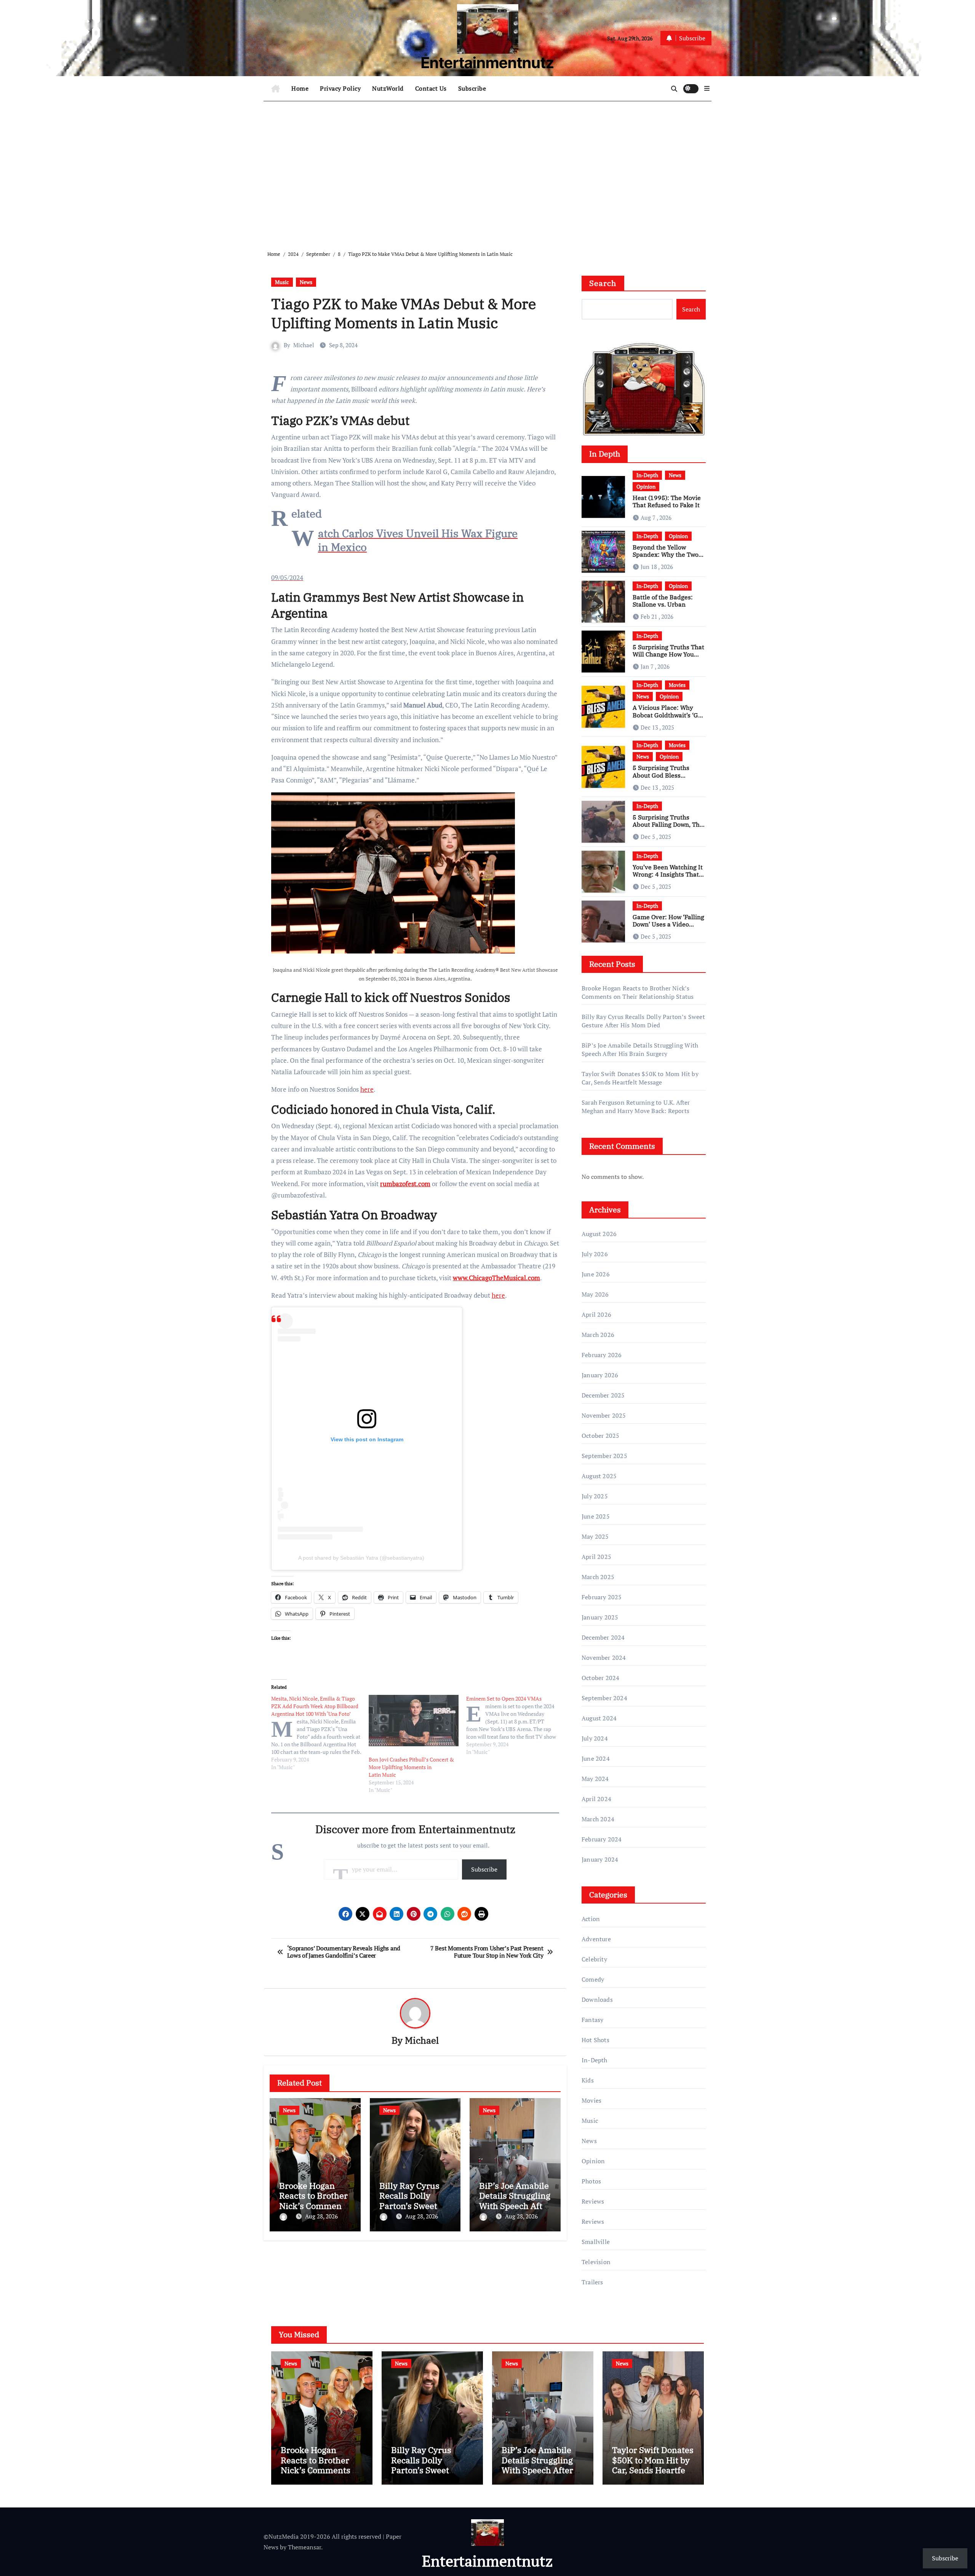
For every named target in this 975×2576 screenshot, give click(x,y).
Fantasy (592, 2020)
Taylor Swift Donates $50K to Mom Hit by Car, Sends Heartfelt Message (640, 1078)
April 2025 (596, 1557)
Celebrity (594, 1959)
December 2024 (603, 1637)
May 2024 (595, 1779)
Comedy (593, 1979)
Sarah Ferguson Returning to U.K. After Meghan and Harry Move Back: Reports (636, 1107)
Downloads (597, 1999)
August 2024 (599, 1718)
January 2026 (600, 1375)
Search (603, 283)
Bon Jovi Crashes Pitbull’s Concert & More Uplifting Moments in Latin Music (411, 1767)
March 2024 (598, 1819)
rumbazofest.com (405, 1184)
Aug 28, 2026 (321, 2216)
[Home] (276, 89)
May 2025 (595, 1536)
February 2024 (602, 1839)
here (367, 1089)
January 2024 (600, 1859)
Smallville (596, 2242)
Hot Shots (595, 2040)
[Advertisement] (489, 170)
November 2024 (604, 1658)
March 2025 (598, 1577)
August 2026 (599, 1234)
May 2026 (595, 1294)
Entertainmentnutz (487, 63)
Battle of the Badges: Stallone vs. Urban (663, 601)
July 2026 (595, 1254)
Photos (591, 2181)
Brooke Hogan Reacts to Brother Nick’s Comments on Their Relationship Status (638, 992)
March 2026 (598, 1335)
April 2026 (596, 1314)
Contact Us (431, 88)
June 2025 (596, 1516)
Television (596, 2262)
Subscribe (472, 88)
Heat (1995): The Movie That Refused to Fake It (667, 501)
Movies (677, 685)
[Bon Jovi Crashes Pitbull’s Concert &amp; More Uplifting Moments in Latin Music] (414, 1721)
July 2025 (595, 1496)
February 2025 (602, 1597)
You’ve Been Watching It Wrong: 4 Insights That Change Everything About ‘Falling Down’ (668, 878)
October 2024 (600, 1678)
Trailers (592, 2282)
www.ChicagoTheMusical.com (496, 1278)
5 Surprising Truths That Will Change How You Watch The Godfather (668, 654)
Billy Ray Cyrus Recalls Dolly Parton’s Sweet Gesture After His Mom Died (414, 2206)
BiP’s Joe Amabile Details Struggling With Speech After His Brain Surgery (515, 2201)
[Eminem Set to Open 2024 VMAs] (515, 1725)
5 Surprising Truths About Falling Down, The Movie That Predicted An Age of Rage (668, 828)
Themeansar (304, 2547)
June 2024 (596, 1758)
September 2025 (604, 1456)
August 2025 (599, 1476)
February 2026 (602, 1355)
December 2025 (603, 1395)
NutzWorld (388, 88)
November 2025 (604, 1415)
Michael (304, 345)
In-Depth (647, 475)
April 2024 (596, 1799)
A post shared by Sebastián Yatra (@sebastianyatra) (361, 1558)
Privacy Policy (340, 88)
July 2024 (595, 1738)
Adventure (596, 1939)
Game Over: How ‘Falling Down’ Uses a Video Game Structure (668, 924)
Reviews (593, 2201)
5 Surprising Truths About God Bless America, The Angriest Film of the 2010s (665, 779)
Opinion (646, 486)
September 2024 (604, 1698)
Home (300, 88)
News (306, 282)
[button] (707, 88)
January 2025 (600, 1617)
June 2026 (596, 1274)
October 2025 (600, 1436)
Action (591, 1919)
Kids (588, 2080)
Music (282, 282)
